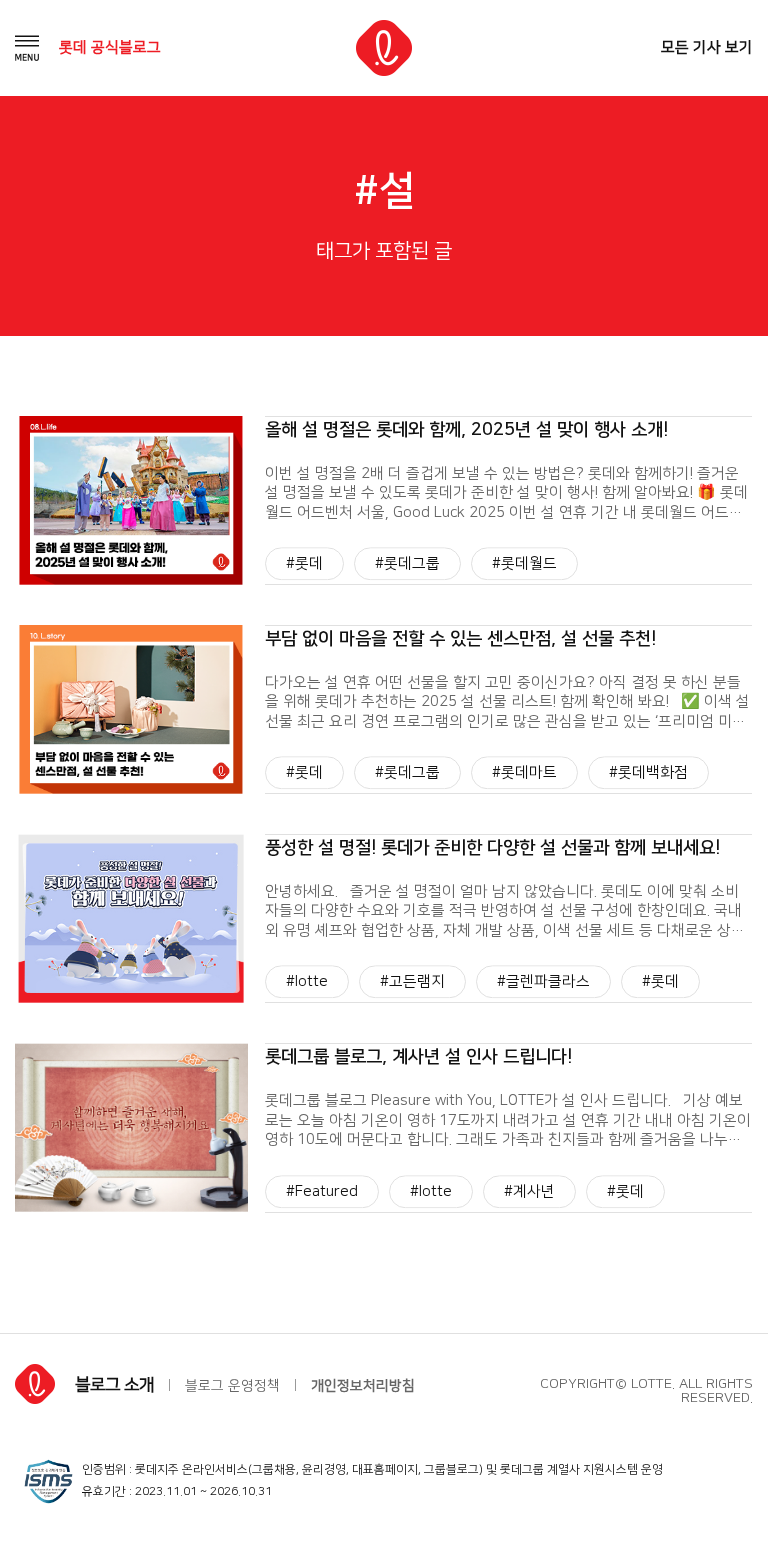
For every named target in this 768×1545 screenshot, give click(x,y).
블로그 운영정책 (232, 1386)
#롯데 (304, 563)
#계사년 (529, 1191)
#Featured (322, 1191)
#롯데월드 (524, 563)
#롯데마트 (524, 772)
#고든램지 (412, 982)
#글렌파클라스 (543, 982)
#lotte (307, 982)
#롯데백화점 (648, 772)
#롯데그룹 (407, 563)
